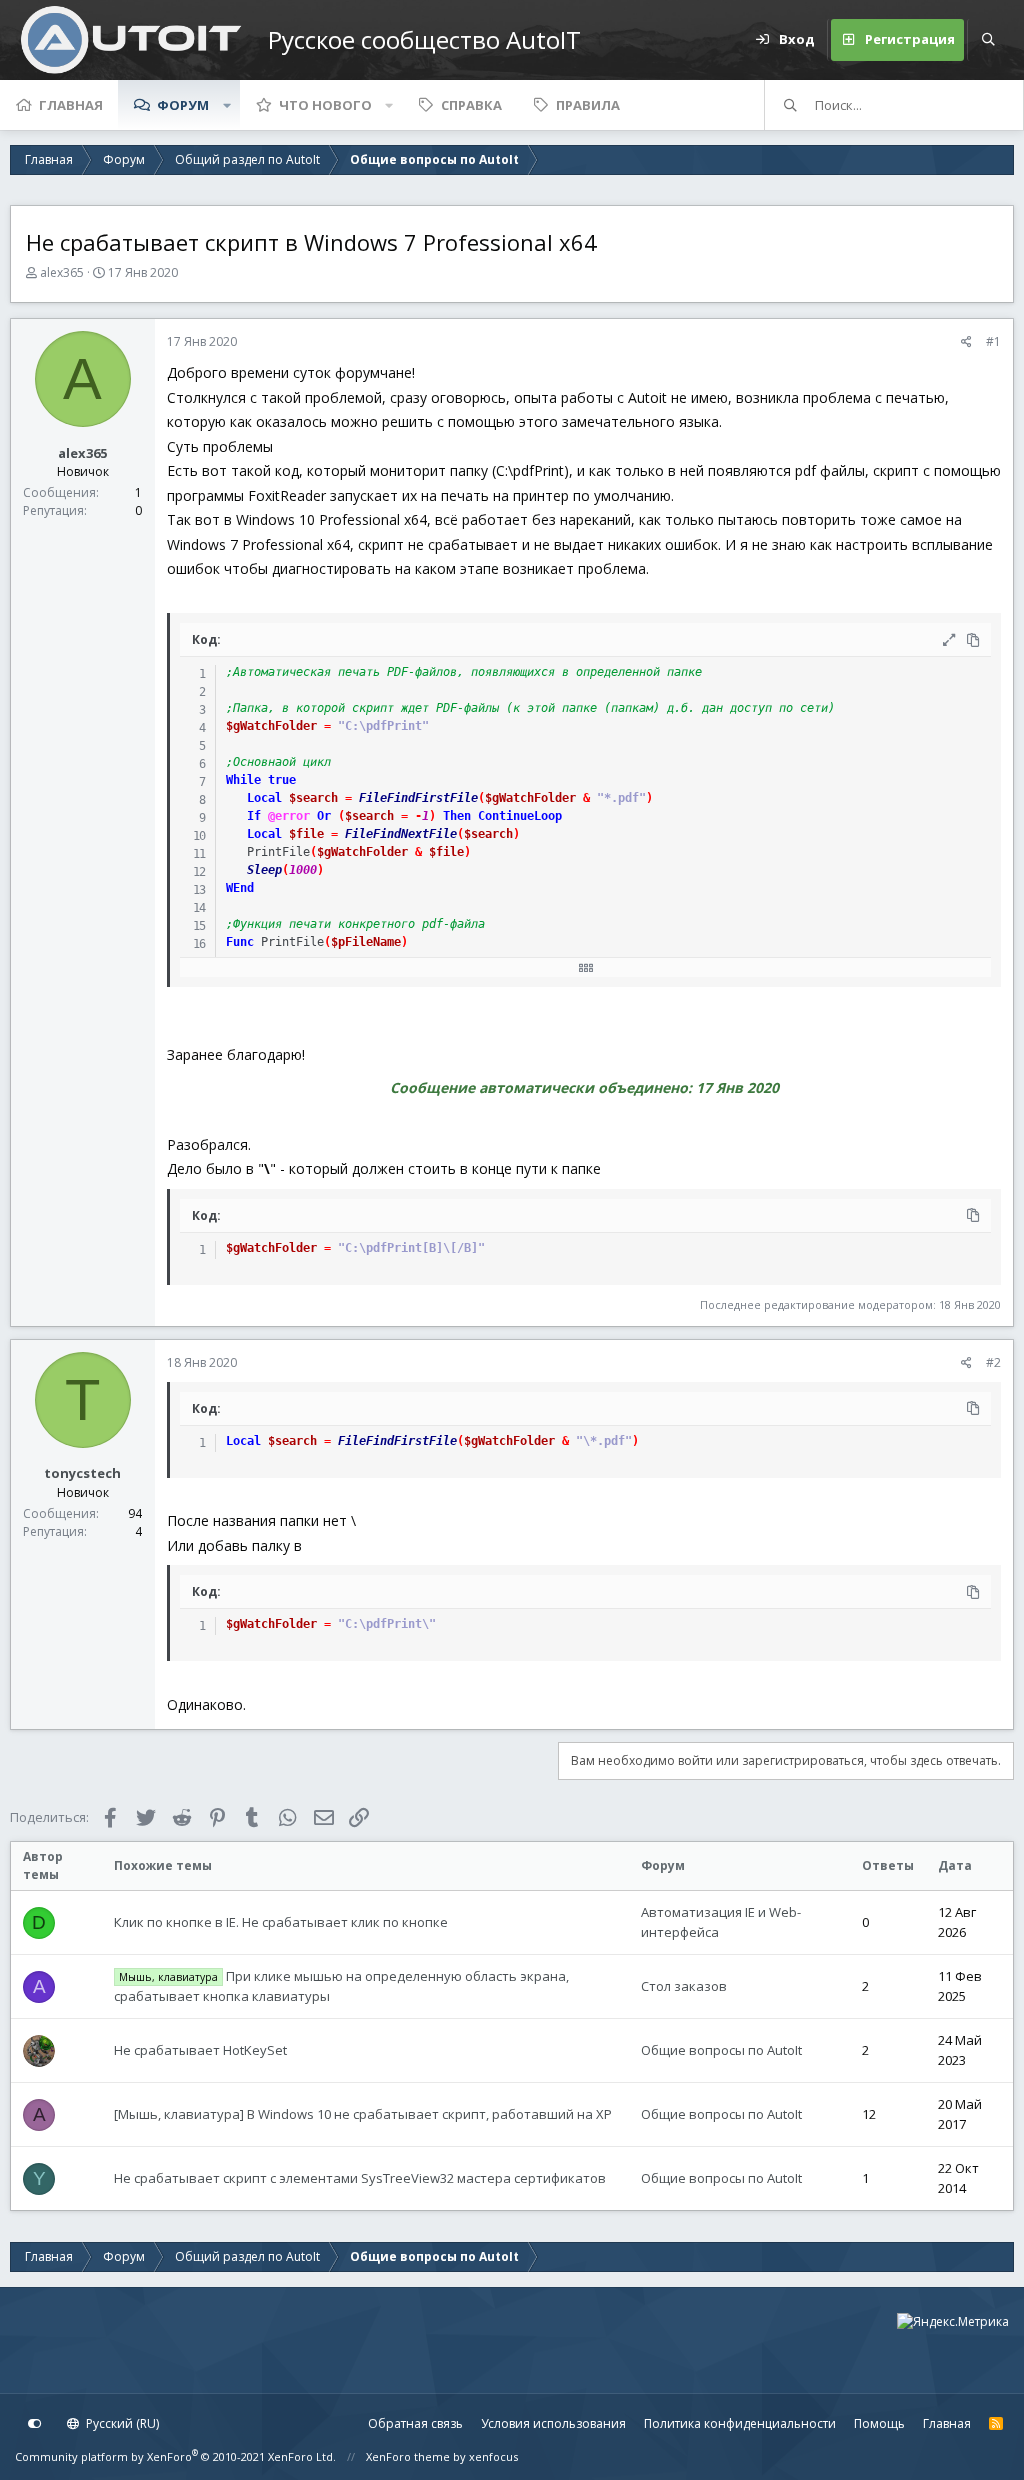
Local (264, 798)
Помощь (879, 2423)
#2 (993, 1362)
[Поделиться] (966, 342)
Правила (588, 105)
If (254, 816)
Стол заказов (684, 1986)
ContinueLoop (520, 816)
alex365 (62, 272)
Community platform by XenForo (175, 2456)
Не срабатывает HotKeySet (200, 2050)
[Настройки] (35, 2424)
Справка (471, 105)
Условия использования (553, 2423)
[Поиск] (988, 40)
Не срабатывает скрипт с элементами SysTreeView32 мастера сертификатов (360, 2178)
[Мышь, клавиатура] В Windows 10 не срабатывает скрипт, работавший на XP (363, 2114)
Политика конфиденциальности (740, 2423)
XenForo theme (408, 2456)
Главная (71, 105)
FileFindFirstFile (418, 798)
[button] (227, 105)
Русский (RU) (121, 2423)
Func (240, 942)
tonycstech (82, 1473)
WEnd (240, 888)
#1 (993, 341)
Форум (183, 105)
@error (289, 816)
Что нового (325, 105)
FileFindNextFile (401, 834)
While (243, 780)
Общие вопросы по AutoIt (721, 2050)
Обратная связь (415, 2423)
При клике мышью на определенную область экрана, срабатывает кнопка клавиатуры (341, 1986)
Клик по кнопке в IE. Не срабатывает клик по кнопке (281, 1922)
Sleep (264, 870)
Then (457, 816)
